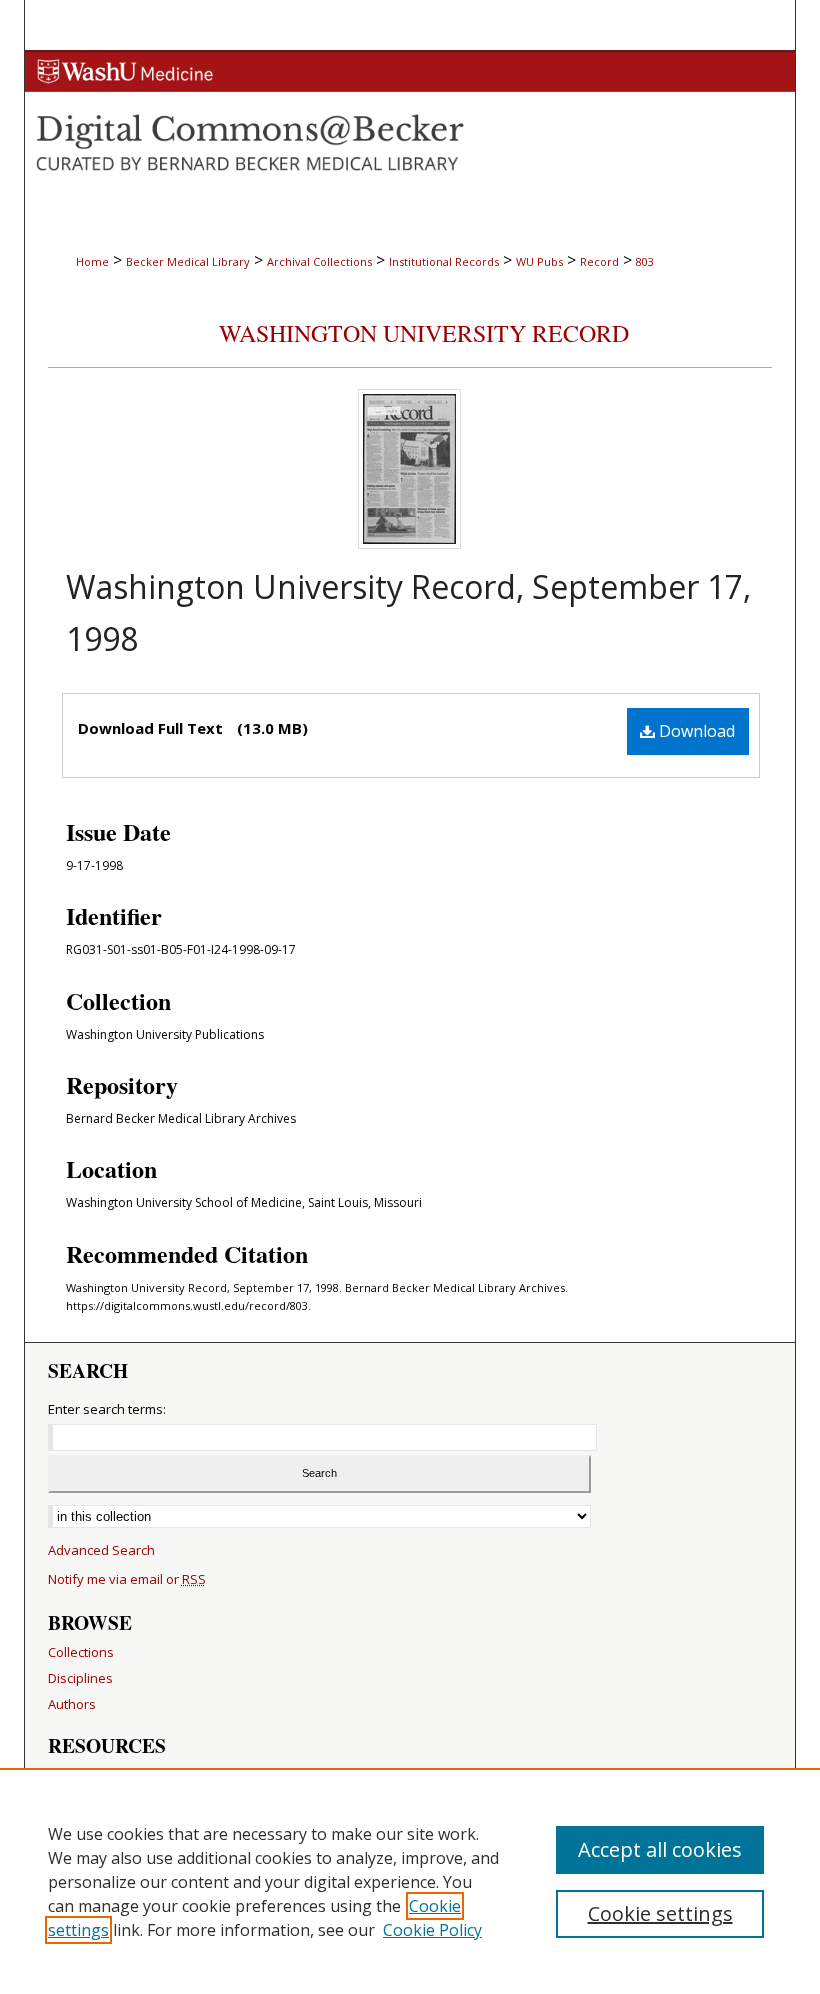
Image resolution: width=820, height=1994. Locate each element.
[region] (410, 1881)
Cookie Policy (432, 1930)
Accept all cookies (660, 1849)
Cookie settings (660, 1913)
